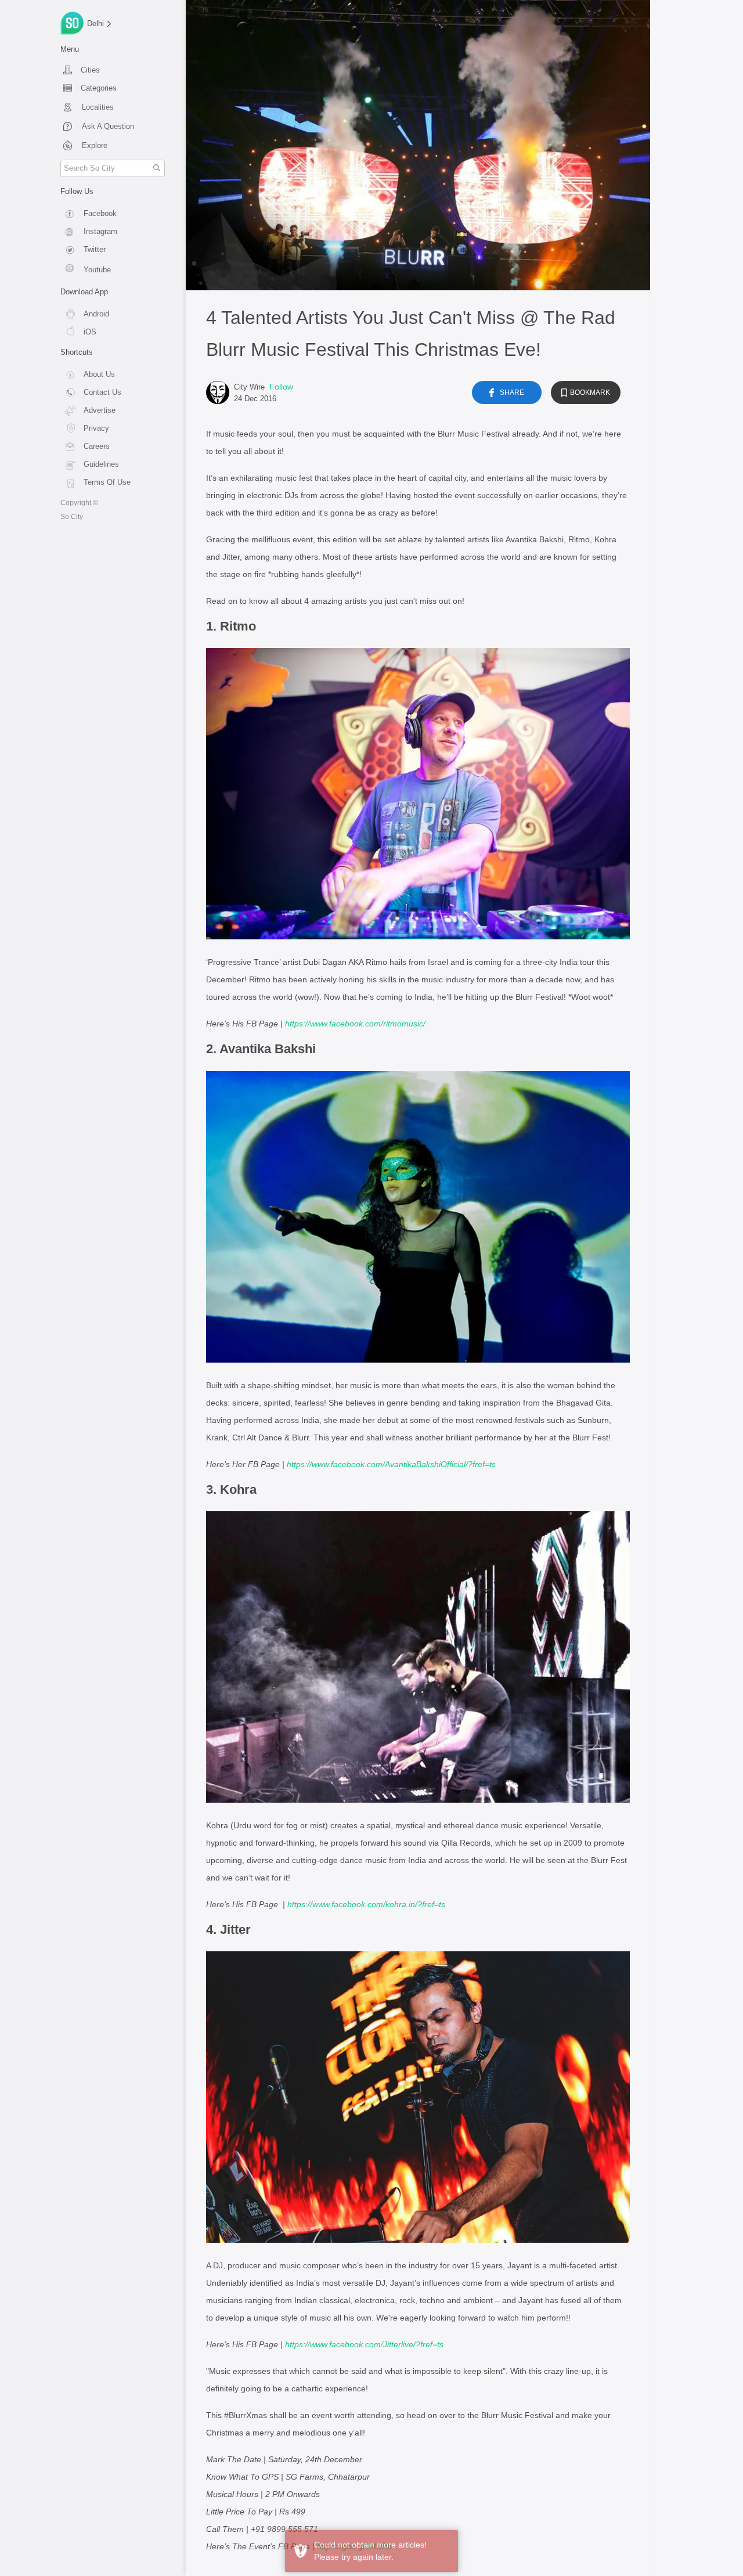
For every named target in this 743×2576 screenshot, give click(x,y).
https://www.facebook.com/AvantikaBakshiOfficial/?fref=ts (391, 1464)
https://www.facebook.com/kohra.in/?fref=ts (366, 1904)
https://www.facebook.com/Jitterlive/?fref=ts (364, 2344)
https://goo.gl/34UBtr (355, 2546)
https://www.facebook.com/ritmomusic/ (355, 1024)
